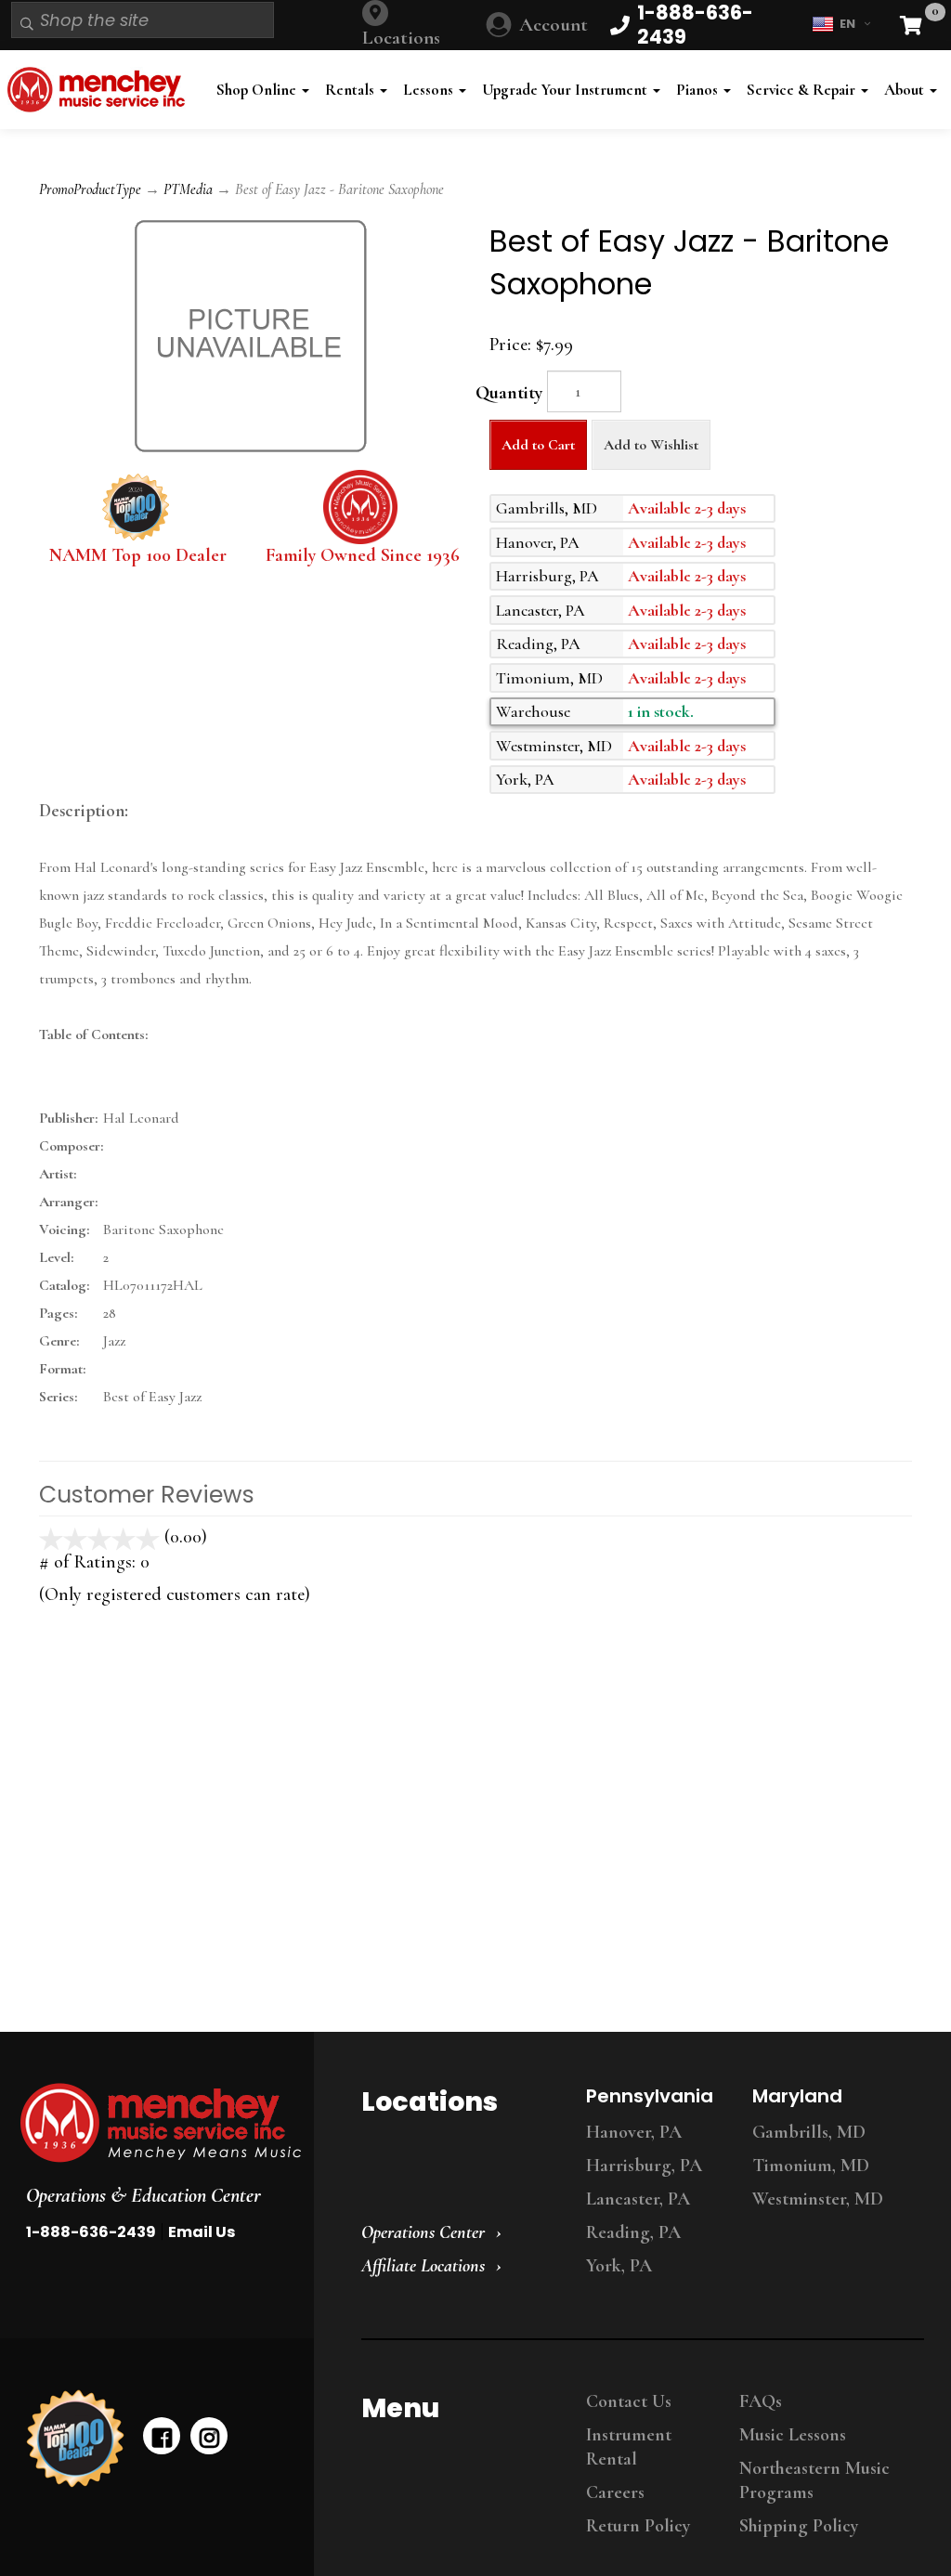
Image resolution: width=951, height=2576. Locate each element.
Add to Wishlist (651, 445)
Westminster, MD (818, 2199)
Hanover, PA (634, 2132)
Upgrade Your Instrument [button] (567, 90)
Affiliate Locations (423, 2266)
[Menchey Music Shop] (100, 90)
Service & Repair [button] (803, 90)
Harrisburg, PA (644, 2166)
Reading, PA (633, 2232)
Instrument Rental (629, 2447)
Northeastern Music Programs (814, 2480)
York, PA (619, 2266)
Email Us (202, 2232)
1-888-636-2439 (91, 2232)
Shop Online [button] (258, 90)
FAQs (761, 2401)
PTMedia (188, 189)
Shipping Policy (799, 2526)
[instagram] (209, 2436)
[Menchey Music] (151, 2123)
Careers (615, 2492)
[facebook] (162, 2436)
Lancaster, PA (638, 2199)
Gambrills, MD (809, 2132)
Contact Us (629, 2401)
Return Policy (638, 2526)
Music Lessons (793, 2435)
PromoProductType (90, 189)
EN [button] (847, 24)
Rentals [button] (352, 90)
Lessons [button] (430, 90)
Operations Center (423, 2232)
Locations (401, 38)
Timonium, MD (811, 2166)
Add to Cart (538, 445)
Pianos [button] (699, 90)
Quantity (509, 393)
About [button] (906, 90)
